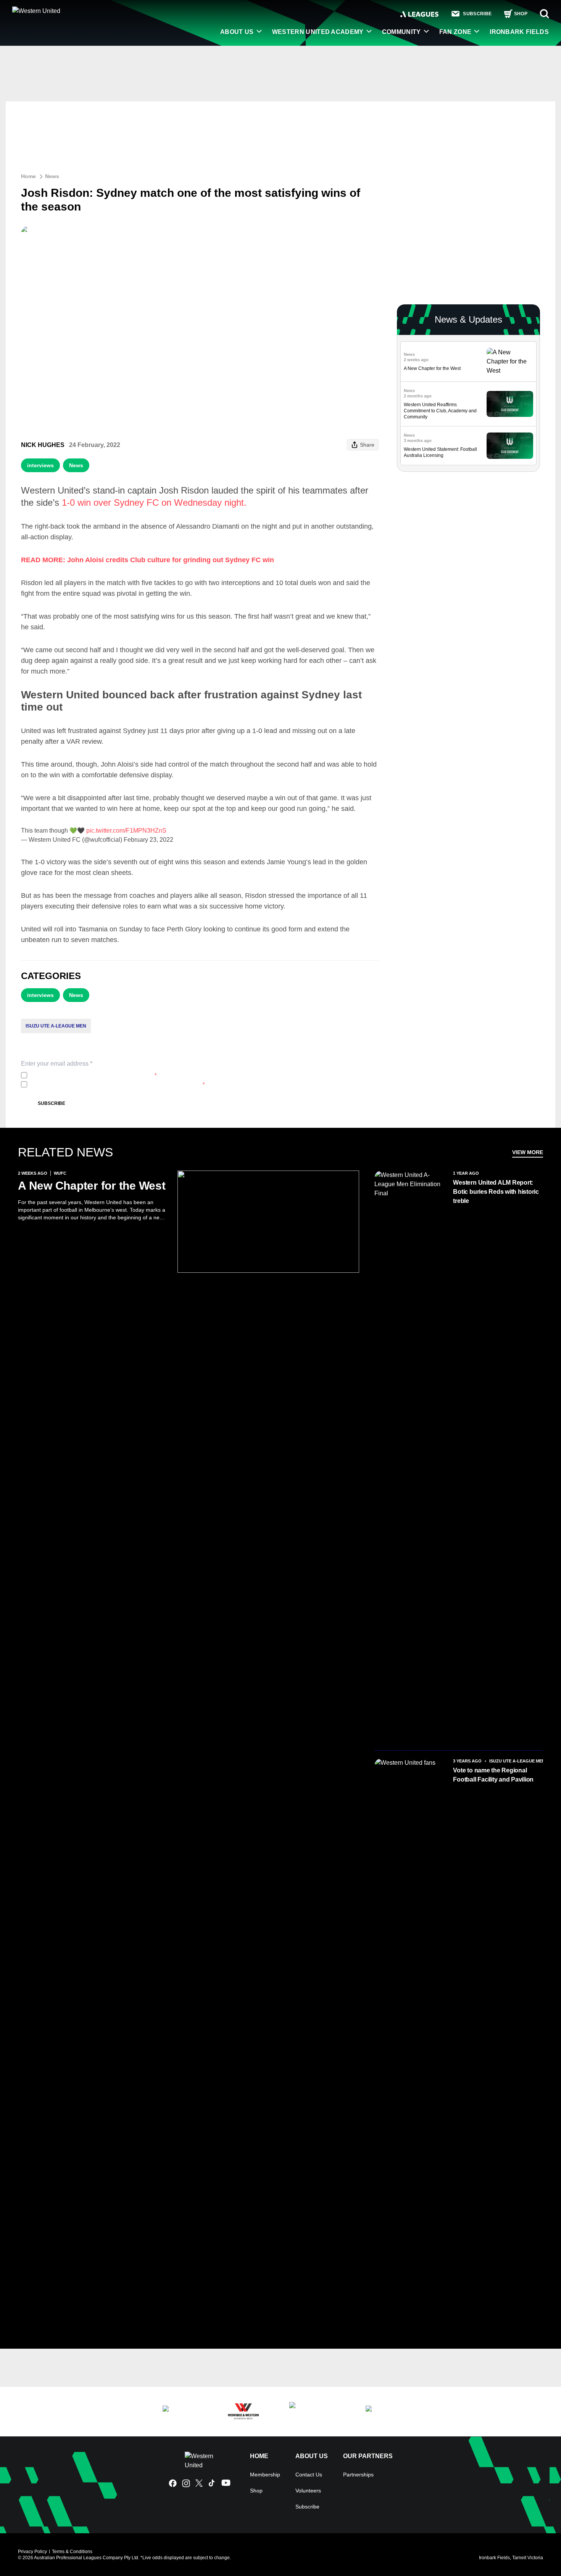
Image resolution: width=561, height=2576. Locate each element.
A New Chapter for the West (432, 368)
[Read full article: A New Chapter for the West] (510, 362)
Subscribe (52, 1103)
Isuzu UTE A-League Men (56, 1026)
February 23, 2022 (148, 840)
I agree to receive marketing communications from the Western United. (117, 1084)
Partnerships (358, 2475)
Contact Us (309, 2475)
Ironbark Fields (519, 32)
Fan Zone (455, 32)
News (52, 176)
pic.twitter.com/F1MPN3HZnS (126, 831)
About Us (237, 32)
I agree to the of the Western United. (93, 1075)
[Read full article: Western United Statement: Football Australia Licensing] (510, 446)
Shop (256, 2491)
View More (528, 1152)
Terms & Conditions (72, 2552)
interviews (40, 465)
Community (401, 32)
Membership (265, 2475)
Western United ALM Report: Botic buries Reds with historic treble (496, 1192)
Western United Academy (318, 32)
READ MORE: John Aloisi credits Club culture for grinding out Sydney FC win (148, 560)
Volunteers (308, 2491)
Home (28, 176)
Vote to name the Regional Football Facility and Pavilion (493, 1775)
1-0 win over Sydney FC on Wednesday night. (154, 502)
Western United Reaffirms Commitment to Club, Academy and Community (440, 411)
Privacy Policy (81, 1075)
